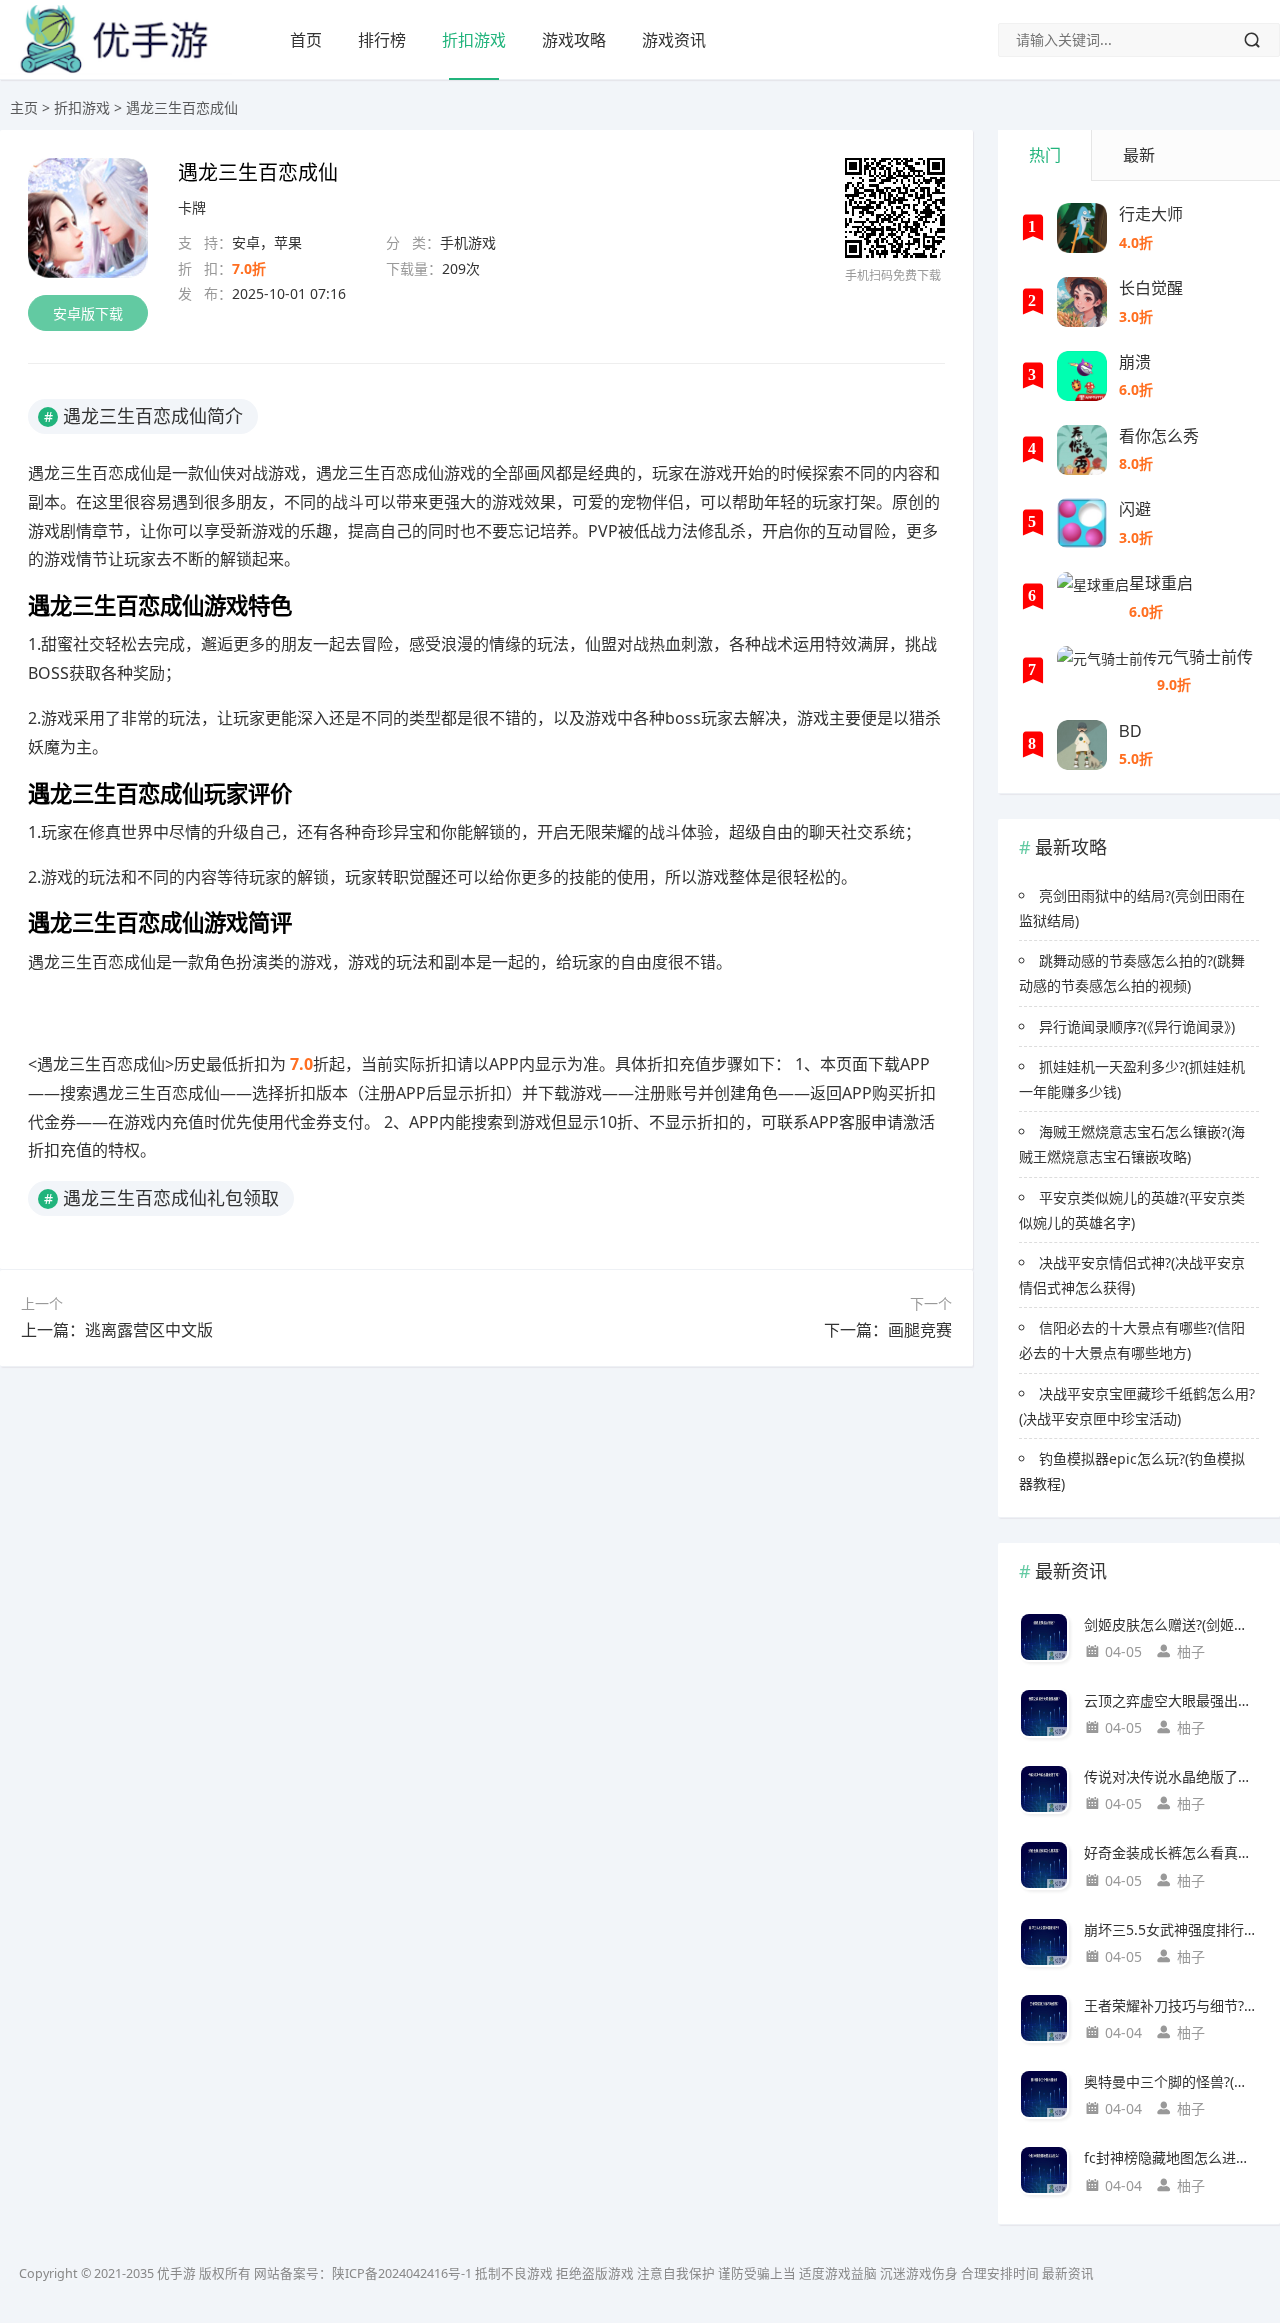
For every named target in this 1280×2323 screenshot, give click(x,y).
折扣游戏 (474, 40)
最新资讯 (1068, 2273)
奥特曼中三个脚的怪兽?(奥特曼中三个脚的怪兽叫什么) (1171, 2081)
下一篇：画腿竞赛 (888, 1330)
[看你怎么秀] (1082, 450)
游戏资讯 (674, 40)
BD (1130, 730)
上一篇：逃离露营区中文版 (117, 1330)
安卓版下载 (88, 313)
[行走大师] (1082, 228)
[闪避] (1082, 523)
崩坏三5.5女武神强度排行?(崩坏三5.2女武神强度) (1171, 1929)
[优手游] (116, 69)
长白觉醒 (1151, 287)
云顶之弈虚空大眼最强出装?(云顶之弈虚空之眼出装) (1171, 1700)
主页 (24, 107)
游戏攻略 (574, 40)
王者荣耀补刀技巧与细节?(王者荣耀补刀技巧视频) (1171, 2005)
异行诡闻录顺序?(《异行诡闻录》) (1137, 1026)
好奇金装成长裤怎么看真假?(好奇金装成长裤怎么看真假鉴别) (1171, 1852)
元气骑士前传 (1205, 656)
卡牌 (192, 207)
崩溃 (1135, 361)
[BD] (1082, 745)
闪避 (1135, 508)
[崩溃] (1082, 376)
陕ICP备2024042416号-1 (402, 2273)
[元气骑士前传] (1107, 671)
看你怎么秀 (1159, 435)
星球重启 (1161, 582)
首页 (306, 40)
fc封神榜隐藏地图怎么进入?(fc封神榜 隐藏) (1171, 2157)
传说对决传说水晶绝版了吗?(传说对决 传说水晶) (1171, 1776)
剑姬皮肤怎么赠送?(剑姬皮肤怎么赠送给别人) (1171, 1624)
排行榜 (382, 40)
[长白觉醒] (1082, 302)
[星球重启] (1093, 597)
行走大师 (1151, 213)
